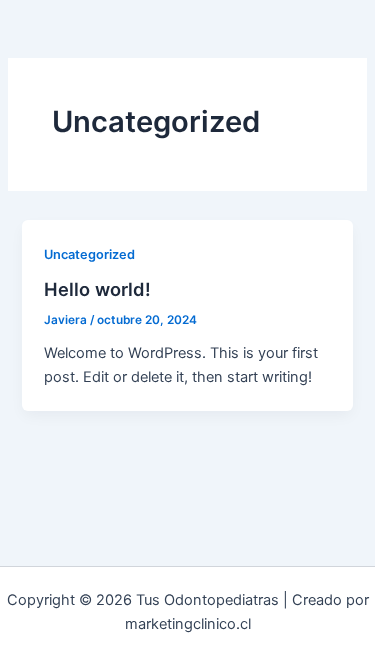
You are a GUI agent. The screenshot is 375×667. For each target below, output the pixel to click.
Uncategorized (89, 254)
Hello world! (97, 289)
